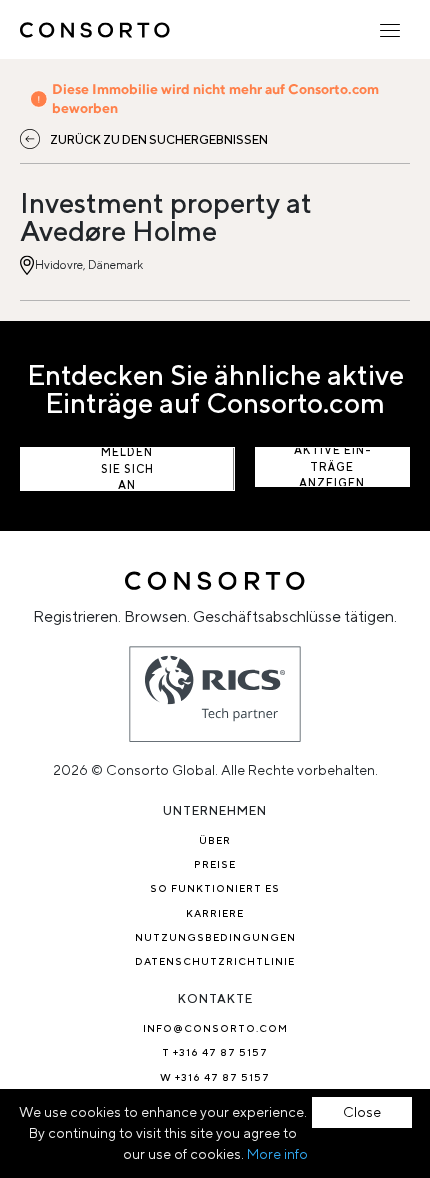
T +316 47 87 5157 (215, 1052)
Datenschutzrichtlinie (215, 961)
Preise (215, 864)
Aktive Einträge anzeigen (332, 467)
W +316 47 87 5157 (215, 1077)
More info (277, 1154)
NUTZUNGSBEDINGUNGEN (215, 937)
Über (215, 840)
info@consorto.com (215, 1028)
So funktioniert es (215, 888)
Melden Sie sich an (127, 469)
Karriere (215, 913)
